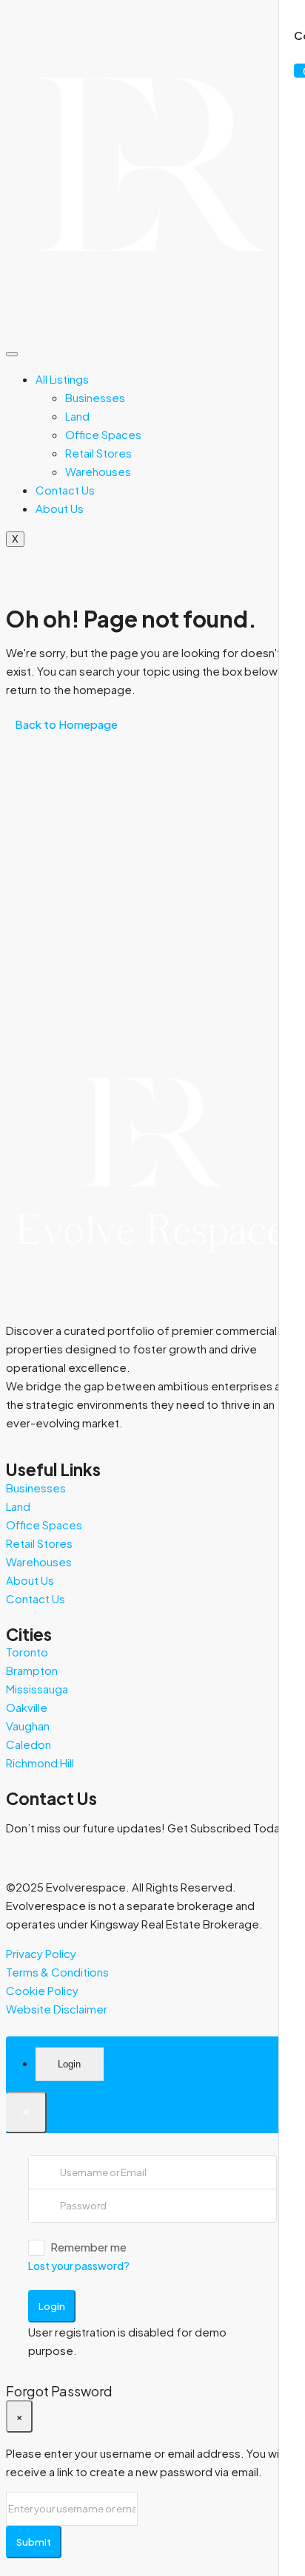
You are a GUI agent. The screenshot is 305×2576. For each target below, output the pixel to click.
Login (52, 2306)
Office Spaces (103, 434)
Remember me (88, 2247)
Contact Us (65, 490)
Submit (34, 2542)
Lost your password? (79, 2266)
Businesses (95, 397)
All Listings (62, 379)
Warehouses (98, 471)
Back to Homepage (66, 724)
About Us (60, 508)
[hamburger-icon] (12, 354)
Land (77, 416)
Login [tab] (69, 2064)
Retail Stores (98, 453)
